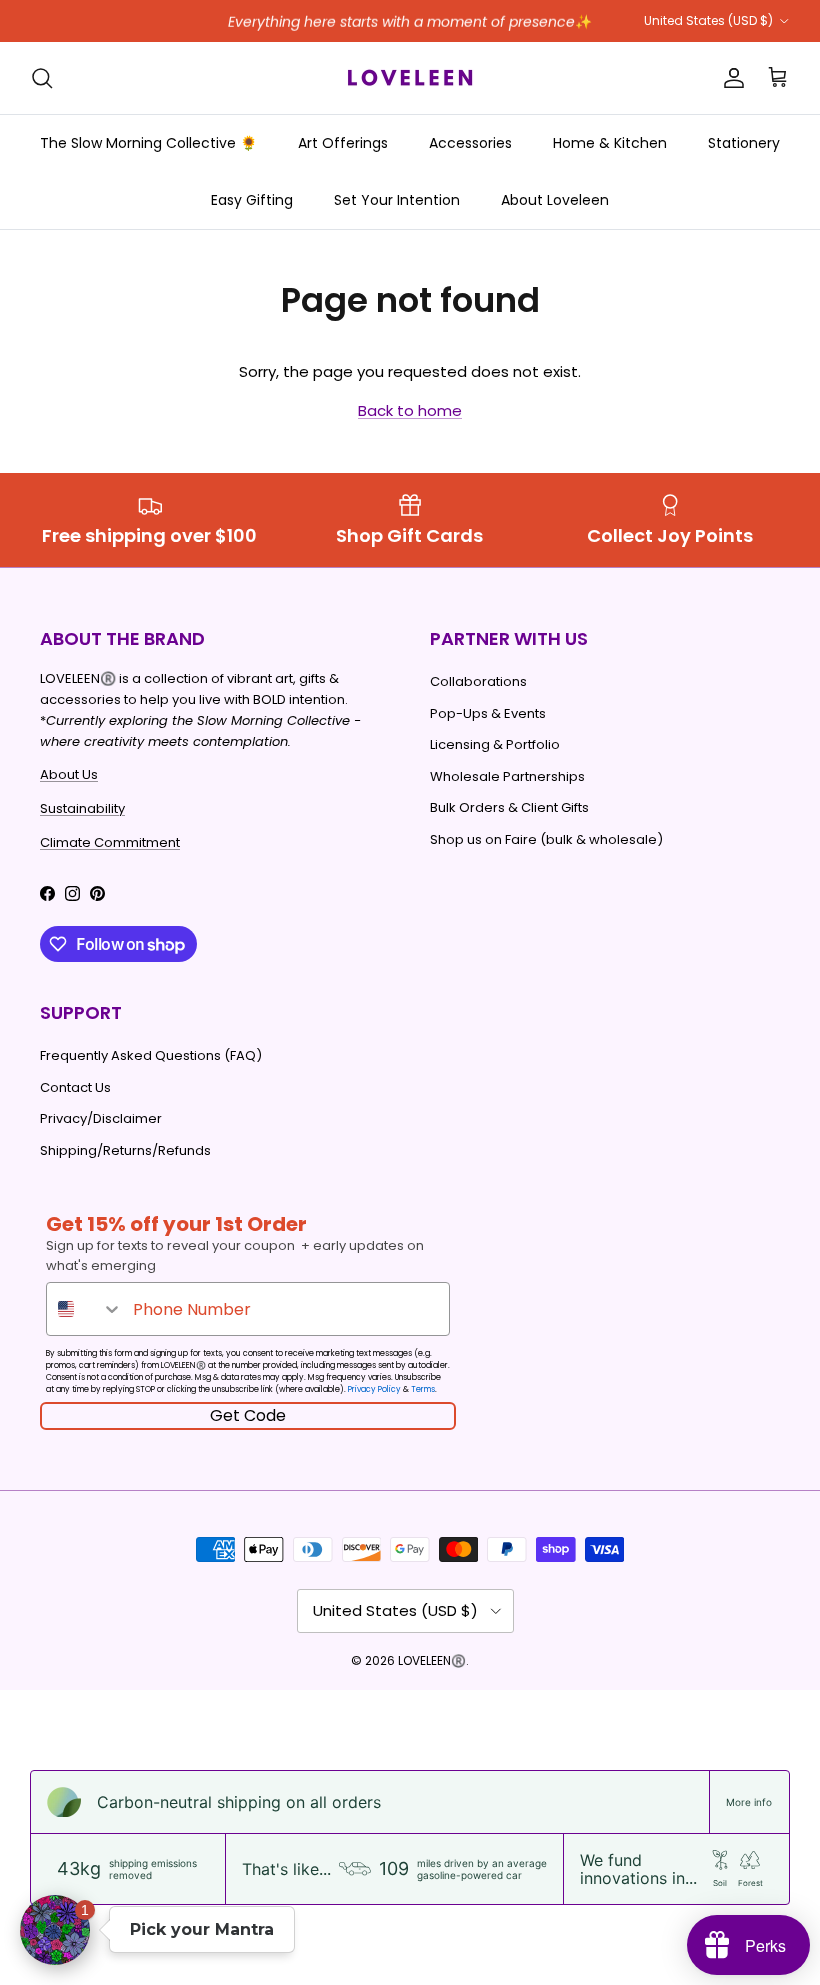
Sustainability (82, 808)
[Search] (42, 78)
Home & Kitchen (610, 143)
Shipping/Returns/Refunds (125, 1150)
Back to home (410, 410)
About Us (69, 774)
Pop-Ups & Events (488, 713)
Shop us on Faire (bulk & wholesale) (546, 839)
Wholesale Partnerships (507, 776)
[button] (55, 1930)
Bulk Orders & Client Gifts (509, 807)
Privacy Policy (374, 1389)
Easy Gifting (252, 200)
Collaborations (478, 681)
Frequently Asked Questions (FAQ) (151, 1055)
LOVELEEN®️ (432, 1660)
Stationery (744, 143)
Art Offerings (343, 143)
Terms (423, 1389)
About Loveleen (555, 200)
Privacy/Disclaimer (101, 1118)
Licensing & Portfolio (495, 744)
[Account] (730, 78)
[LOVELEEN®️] (410, 78)
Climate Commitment (110, 842)
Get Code (248, 1415)
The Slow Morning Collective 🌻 (148, 143)
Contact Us (75, 1087)
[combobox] (85, 1309)
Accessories (470, 143)
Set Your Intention (397, 200)
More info (749, 1802)
